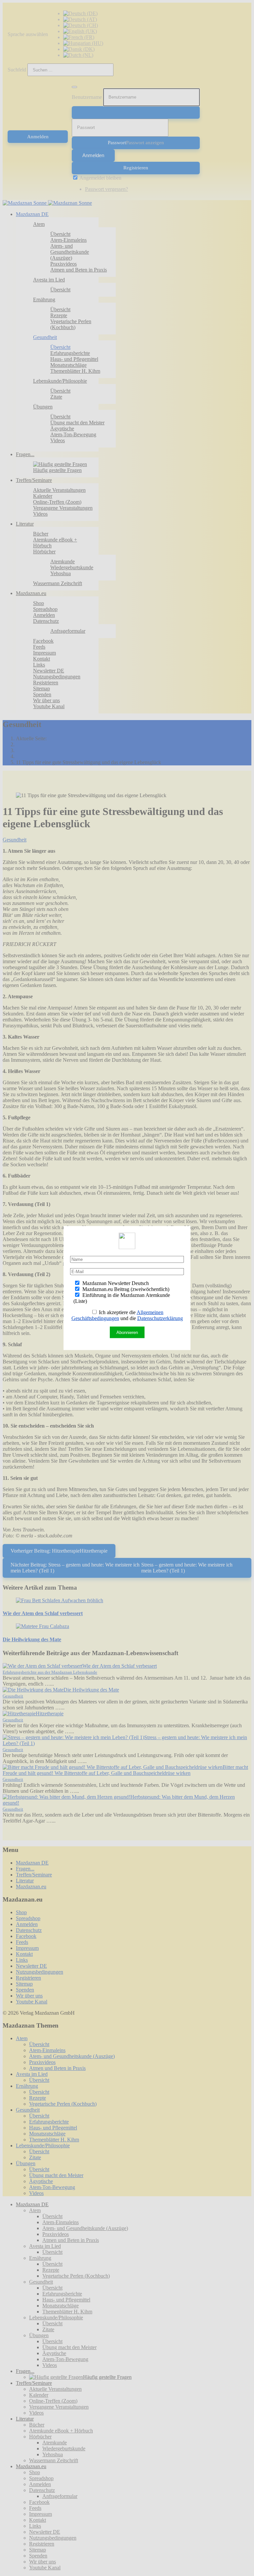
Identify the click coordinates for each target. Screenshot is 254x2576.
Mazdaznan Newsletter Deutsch (115, 1283)
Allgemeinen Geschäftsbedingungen (118, 1315)
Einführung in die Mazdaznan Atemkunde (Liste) (122, 1298)
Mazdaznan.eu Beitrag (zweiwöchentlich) (125, 1289)
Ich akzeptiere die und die (127, 1315)
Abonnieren (127, 1332)
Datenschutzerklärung (160, 1318)
